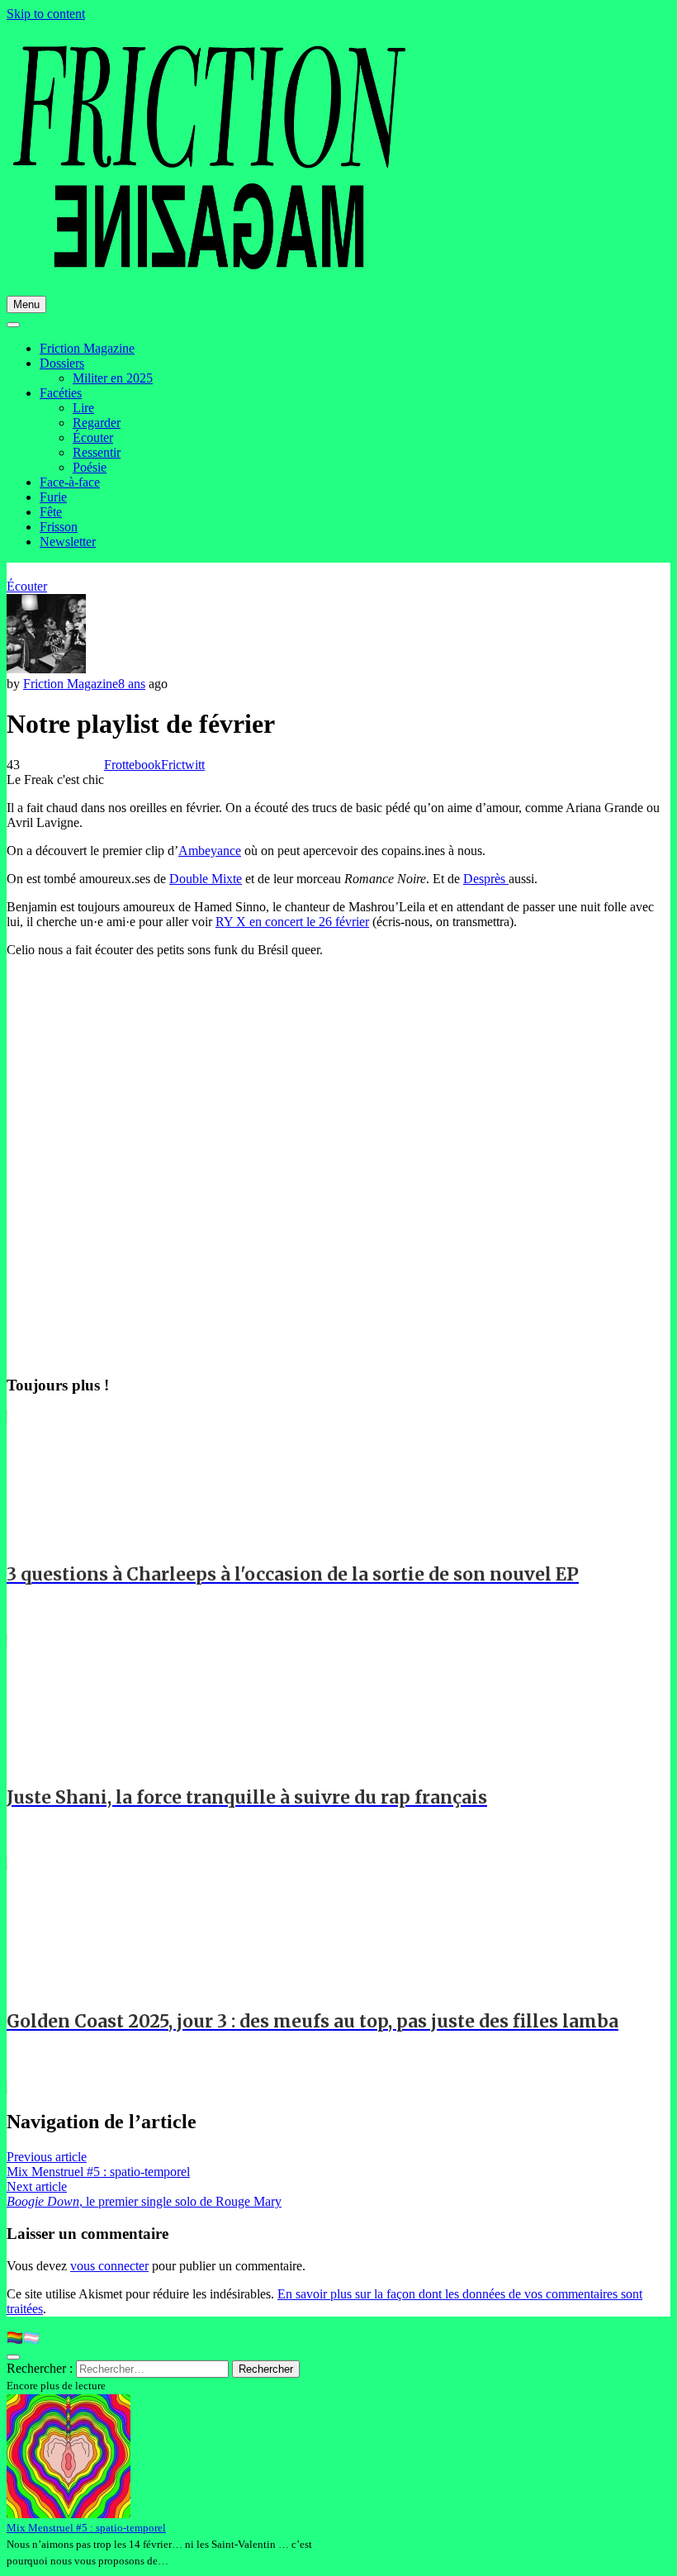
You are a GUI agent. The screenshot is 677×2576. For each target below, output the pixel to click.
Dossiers (62, 363)
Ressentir (97, 452)
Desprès (486, 879)
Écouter (93, 437)
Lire (83, 408)
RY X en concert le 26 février (292, 922)
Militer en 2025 (113, 378)
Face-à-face (70, 482)
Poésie (90, 467)
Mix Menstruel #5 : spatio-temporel (86, 2528)
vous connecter (109, 2266)
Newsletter (68, 542)
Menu (26, 304)
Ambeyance (210, 851)
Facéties (61, 393)
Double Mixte (206, 879)
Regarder (97, 423)
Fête (51, 512)
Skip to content (46, 14)
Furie (53, 497)
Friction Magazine (87, 348)
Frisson (59, 527)
